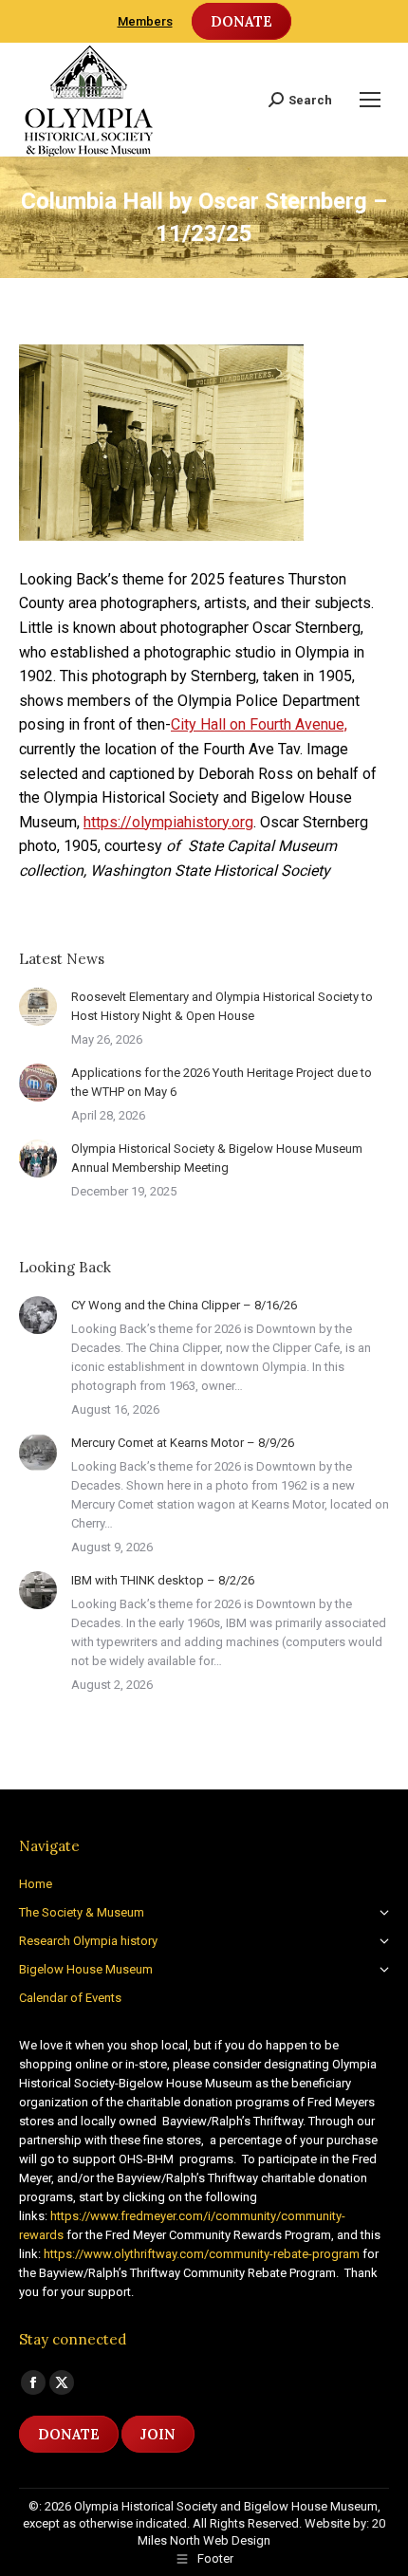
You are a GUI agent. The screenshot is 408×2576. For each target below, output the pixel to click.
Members (145, 21)
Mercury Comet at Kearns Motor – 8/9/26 (183, 1443)
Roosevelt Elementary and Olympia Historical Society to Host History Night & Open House (222, 1006)
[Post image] (38, 1007)
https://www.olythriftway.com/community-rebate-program (202, 2254)
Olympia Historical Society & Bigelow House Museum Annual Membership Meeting (217, 1158)
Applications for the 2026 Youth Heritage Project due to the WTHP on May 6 (222, 1082)
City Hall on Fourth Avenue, (259, 724)
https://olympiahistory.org (168, 822)
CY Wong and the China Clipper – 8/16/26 (184, 1305)
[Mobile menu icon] (370, 100)
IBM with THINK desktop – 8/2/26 (163, 1580)
